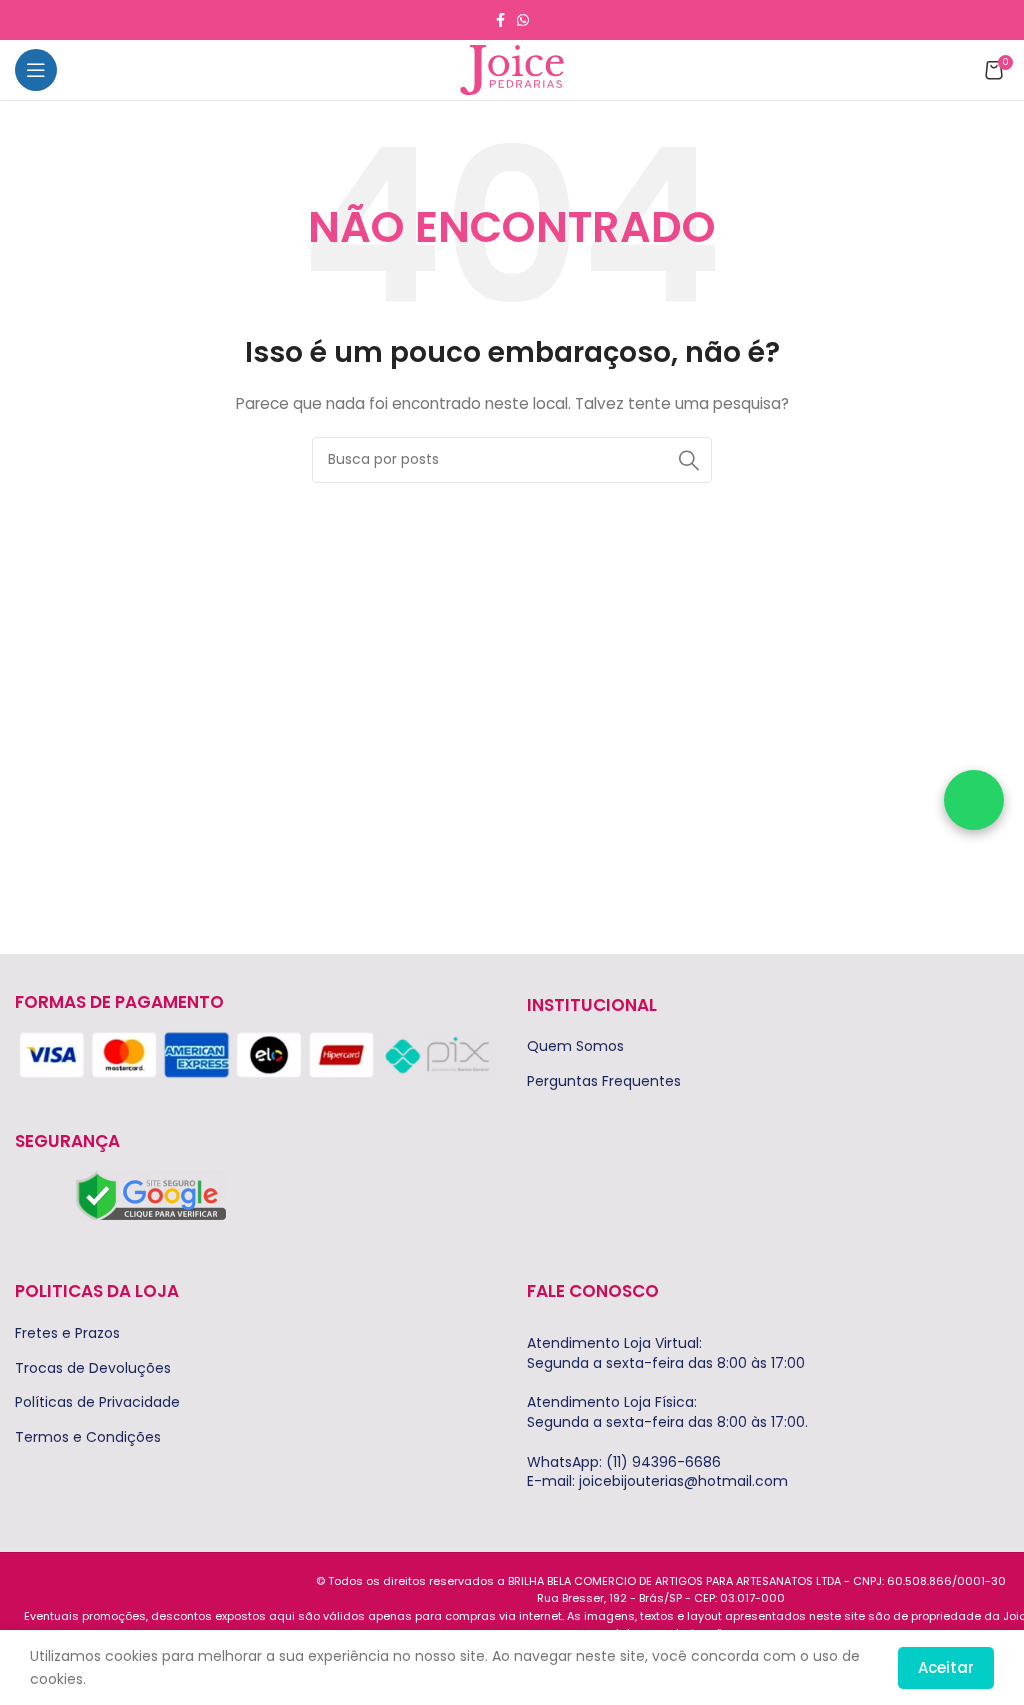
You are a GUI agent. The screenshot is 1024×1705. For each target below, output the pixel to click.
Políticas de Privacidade (97, 1402)
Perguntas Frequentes (604, 1081)
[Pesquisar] (689, 460)
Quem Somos (575, 1046)
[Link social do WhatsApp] (523, 20)
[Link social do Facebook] (500, 20)
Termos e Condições (88, 1437)
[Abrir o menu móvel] (36, 70)
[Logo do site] (512, 69)
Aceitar (946, 1667)
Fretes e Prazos (67, 1333)
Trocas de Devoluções (93, 1368)
